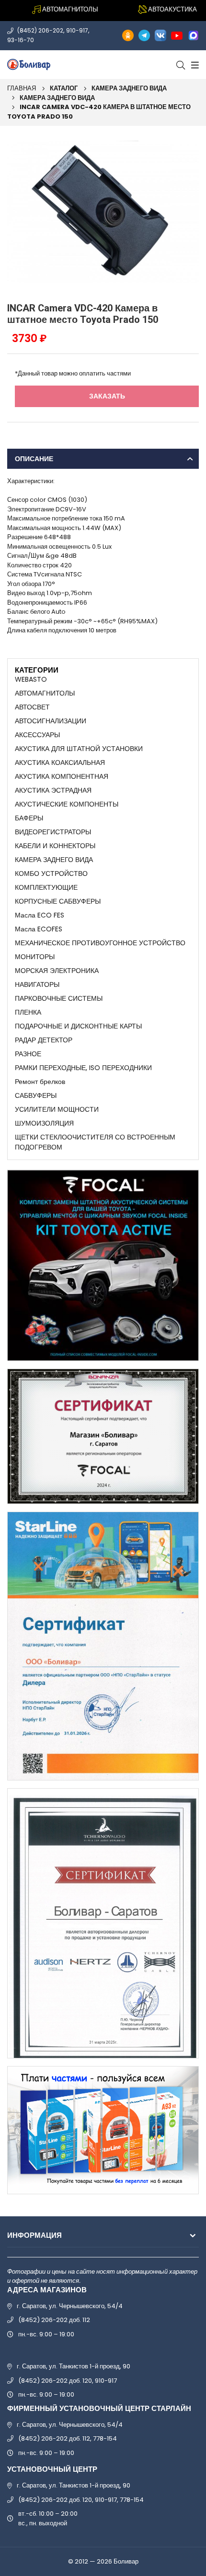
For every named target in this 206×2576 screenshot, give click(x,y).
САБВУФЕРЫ (36, 1095)
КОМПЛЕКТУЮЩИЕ (46, 887)
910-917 (77, 30)
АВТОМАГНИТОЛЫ (45, 693)
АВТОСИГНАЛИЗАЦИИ (51, 721)
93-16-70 (21, 40)
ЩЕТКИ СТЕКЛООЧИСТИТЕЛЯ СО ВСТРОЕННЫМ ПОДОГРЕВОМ (95, 1142)
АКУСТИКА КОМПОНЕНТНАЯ (62, 776)
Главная (22, 88)
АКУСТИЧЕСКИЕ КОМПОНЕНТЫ (67, 804)
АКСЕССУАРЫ (37, 735)
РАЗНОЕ (28, 1054)
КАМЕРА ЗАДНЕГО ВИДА (129, 88)
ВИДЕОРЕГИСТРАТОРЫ (53, 832)
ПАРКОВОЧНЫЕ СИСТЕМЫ (59, 998)
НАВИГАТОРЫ (37, 984)
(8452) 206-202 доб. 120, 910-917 (68, 2381)
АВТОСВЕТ (32, 707)
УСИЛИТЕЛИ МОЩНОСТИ (57, 1109)
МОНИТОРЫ (35, 957)
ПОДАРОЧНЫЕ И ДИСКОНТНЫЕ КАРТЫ (78, 1026)
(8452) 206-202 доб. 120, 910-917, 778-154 (81, 2500)
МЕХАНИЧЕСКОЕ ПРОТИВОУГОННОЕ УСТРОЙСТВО (100, 943)
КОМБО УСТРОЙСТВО (51, 873)
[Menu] (194, 65)
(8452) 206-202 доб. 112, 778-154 (68, 2438)
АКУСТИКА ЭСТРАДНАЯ (53, 790)
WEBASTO (31, 679)
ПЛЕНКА (28, 1012)
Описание (34, 459)
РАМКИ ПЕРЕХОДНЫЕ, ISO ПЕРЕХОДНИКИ (83, 1068)
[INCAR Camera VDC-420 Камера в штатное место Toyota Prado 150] (103, 212)
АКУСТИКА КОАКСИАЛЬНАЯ (60, 763)
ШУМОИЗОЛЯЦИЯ (44, 1123)
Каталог (64, 88)
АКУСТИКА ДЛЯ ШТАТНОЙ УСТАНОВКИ (79, 749)
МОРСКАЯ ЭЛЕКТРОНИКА (57, 971)
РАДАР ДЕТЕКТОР (44, 1040)
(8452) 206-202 (40, 30)
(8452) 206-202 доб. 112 (54, 2320)
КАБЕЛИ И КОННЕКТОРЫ (55, 846)
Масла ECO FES (40, 915)
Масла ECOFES (39, 929)
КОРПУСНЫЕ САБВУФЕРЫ (58, 901)
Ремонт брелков (40, 1082)
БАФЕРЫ (29, 818)
